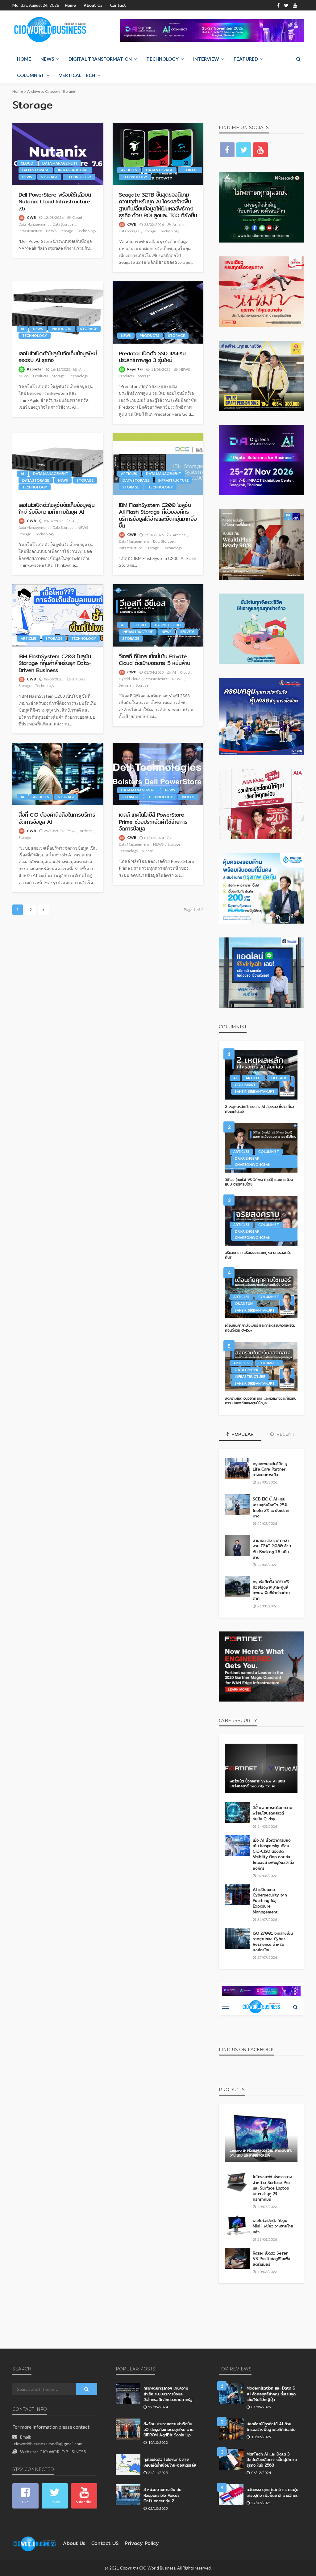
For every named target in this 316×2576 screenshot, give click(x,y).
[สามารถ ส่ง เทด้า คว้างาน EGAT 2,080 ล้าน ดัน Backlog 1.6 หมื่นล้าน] (237, 1545)
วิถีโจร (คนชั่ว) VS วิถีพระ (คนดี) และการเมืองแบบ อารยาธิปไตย (259, 1182)
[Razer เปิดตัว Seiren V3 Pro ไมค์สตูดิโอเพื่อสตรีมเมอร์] (237, 2258)
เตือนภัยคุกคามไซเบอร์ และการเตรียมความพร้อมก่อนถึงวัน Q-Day (260, 1328)
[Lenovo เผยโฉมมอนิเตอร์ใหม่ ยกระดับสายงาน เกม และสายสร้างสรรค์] (261, 2137)
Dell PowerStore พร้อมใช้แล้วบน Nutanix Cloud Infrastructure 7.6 (55, 201)
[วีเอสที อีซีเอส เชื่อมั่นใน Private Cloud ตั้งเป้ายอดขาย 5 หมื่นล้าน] (158, 615)
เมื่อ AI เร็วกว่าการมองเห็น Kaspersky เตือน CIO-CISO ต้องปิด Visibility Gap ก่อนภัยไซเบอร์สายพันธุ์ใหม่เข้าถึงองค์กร (273, 1854)
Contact (118, 5)
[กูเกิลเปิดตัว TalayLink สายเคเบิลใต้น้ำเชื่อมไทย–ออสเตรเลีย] (128, 2464)
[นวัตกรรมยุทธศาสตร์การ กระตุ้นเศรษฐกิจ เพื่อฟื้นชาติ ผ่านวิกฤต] (231, 2495)
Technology (162, 59)
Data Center (247, 1370)
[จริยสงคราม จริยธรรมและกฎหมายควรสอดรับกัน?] (261, 1221)
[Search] (298, 59)
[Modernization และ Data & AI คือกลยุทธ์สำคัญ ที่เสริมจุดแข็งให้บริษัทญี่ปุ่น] (231, 2393)
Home (70, 5)
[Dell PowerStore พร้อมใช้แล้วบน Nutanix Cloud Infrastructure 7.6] (58, 154)
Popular (242, 1434)
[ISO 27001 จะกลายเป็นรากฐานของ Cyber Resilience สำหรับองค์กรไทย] (237, 1938)
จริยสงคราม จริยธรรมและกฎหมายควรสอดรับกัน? (258, 1255)
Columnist (31, 75)
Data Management (60, 163)
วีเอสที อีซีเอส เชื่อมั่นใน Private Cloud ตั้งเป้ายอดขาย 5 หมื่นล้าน (154, 660)
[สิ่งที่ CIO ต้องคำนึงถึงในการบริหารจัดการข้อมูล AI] (58, 774)
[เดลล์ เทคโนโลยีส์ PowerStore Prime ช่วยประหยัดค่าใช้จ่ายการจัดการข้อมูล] (158, 774)
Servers (188, 632)
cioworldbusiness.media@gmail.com (48, 2444)
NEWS (47, 59)
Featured (246, 59)
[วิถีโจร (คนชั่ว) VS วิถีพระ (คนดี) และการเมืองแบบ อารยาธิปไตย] (261, 1148)
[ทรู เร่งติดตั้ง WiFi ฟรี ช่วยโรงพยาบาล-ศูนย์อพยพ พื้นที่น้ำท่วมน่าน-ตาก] (237, 1587)
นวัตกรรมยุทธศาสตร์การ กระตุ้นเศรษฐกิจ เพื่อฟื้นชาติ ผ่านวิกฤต (272, 2492)
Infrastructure (73, 170)
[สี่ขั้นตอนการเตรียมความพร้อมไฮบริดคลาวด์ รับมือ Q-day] (237, 1813)
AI (22, 329)
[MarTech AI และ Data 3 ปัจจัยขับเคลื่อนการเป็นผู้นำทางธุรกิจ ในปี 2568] (231, 2459)
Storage (49, 177)
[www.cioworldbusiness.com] (35, 2543)
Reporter (35, 369)
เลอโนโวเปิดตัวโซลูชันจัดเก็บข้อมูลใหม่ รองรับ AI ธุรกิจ (58, 357)
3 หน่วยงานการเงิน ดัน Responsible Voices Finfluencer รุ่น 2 (162, 2495)
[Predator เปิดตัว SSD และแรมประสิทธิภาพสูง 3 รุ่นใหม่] (158, 312)
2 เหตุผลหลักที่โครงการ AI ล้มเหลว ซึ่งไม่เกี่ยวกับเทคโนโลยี (259, 1109)
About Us (93, 5)
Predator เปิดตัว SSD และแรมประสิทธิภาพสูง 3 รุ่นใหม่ (152, 357)
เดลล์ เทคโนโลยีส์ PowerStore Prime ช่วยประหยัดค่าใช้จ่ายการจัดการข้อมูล (153, 821)
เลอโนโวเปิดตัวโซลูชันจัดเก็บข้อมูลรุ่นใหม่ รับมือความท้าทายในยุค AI (56, 508)
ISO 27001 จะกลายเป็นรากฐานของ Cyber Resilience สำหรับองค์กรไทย (273, 1942)
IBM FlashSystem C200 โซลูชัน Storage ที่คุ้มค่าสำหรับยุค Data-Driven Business (55, 663)
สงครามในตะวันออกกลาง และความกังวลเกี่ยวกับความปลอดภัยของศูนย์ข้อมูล (261, 1401)
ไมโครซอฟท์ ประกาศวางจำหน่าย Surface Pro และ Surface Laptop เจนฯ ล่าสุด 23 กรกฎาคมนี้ (272, 2188)
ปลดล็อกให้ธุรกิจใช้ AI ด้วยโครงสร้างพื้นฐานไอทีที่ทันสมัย (271, 2427)
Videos (188, 797)
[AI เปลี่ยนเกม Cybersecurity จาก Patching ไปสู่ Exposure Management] (237, 1895)
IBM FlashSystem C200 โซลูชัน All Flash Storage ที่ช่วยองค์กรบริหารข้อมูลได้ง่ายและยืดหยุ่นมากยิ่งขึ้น (158, 515)
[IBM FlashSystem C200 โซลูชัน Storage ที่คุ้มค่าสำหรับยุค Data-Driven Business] (58, 615)
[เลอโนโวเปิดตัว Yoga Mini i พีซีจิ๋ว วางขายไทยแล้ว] (237, 2226)
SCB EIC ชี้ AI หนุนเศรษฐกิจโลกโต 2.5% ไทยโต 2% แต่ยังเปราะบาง (270, 1507)
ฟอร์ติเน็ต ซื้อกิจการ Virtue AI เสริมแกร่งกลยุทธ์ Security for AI (257, 1784)
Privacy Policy (142, 2543)
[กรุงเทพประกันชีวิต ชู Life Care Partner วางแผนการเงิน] (237, 1469)
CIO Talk (279, 1078)
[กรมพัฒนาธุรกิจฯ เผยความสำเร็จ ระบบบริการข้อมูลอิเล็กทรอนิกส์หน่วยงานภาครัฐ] (128, 2393)
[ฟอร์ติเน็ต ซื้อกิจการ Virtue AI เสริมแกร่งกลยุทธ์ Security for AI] (261, 1768)
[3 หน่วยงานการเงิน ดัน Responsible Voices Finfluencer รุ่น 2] (128, 2495)
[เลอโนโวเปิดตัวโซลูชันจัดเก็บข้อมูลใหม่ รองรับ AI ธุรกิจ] (58, 312)
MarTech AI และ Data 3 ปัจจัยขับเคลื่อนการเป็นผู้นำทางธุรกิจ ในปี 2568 (272, 2460)
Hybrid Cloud (168, 625)
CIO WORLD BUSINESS (63, 2452)
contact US (105, 2543)
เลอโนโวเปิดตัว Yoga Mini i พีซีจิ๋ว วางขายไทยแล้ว (273, 2226)
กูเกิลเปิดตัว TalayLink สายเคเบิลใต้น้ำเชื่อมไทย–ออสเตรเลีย (170, 2462)
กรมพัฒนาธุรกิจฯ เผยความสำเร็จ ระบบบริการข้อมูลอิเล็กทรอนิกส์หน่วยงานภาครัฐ (168, 2394)
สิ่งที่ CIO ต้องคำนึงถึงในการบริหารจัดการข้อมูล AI (57, 818)
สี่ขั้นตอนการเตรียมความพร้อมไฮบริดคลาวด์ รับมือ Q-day (272, 1813)
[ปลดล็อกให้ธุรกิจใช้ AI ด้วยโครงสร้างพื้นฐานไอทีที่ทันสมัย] (231, 2429)
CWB (31, 217)
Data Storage (36, 170)
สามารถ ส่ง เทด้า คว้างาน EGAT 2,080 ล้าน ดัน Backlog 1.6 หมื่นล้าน (272, 1549)
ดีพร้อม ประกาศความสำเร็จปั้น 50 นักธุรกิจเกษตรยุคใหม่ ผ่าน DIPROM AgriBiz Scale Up (168, 2429)
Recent (285, 1434)
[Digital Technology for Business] (50, 30)
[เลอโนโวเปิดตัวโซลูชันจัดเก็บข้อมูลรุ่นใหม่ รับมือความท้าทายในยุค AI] (58, 464)
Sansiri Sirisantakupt (255, 1091)
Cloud (27, 163)
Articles (129, 170)
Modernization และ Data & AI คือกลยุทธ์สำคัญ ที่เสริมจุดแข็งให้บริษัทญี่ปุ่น (271, 2394)
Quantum (244, 1303)
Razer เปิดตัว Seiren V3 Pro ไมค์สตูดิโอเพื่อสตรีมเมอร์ (271, 2259)
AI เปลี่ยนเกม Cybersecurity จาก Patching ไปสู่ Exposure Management (270, 1901)
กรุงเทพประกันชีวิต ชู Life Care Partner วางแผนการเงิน (270, 1469)
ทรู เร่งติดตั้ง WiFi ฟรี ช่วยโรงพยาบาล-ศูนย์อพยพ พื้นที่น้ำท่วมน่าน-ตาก (272, 1590)
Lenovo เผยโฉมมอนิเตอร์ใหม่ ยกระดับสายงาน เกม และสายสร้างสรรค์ (261, 2153)
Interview (206, 59)
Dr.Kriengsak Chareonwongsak (253, 1161)
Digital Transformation (100, 59)
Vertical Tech (77, 75)
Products (62, 329)
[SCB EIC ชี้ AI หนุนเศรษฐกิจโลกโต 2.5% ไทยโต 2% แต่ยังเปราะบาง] (237, 1504)
